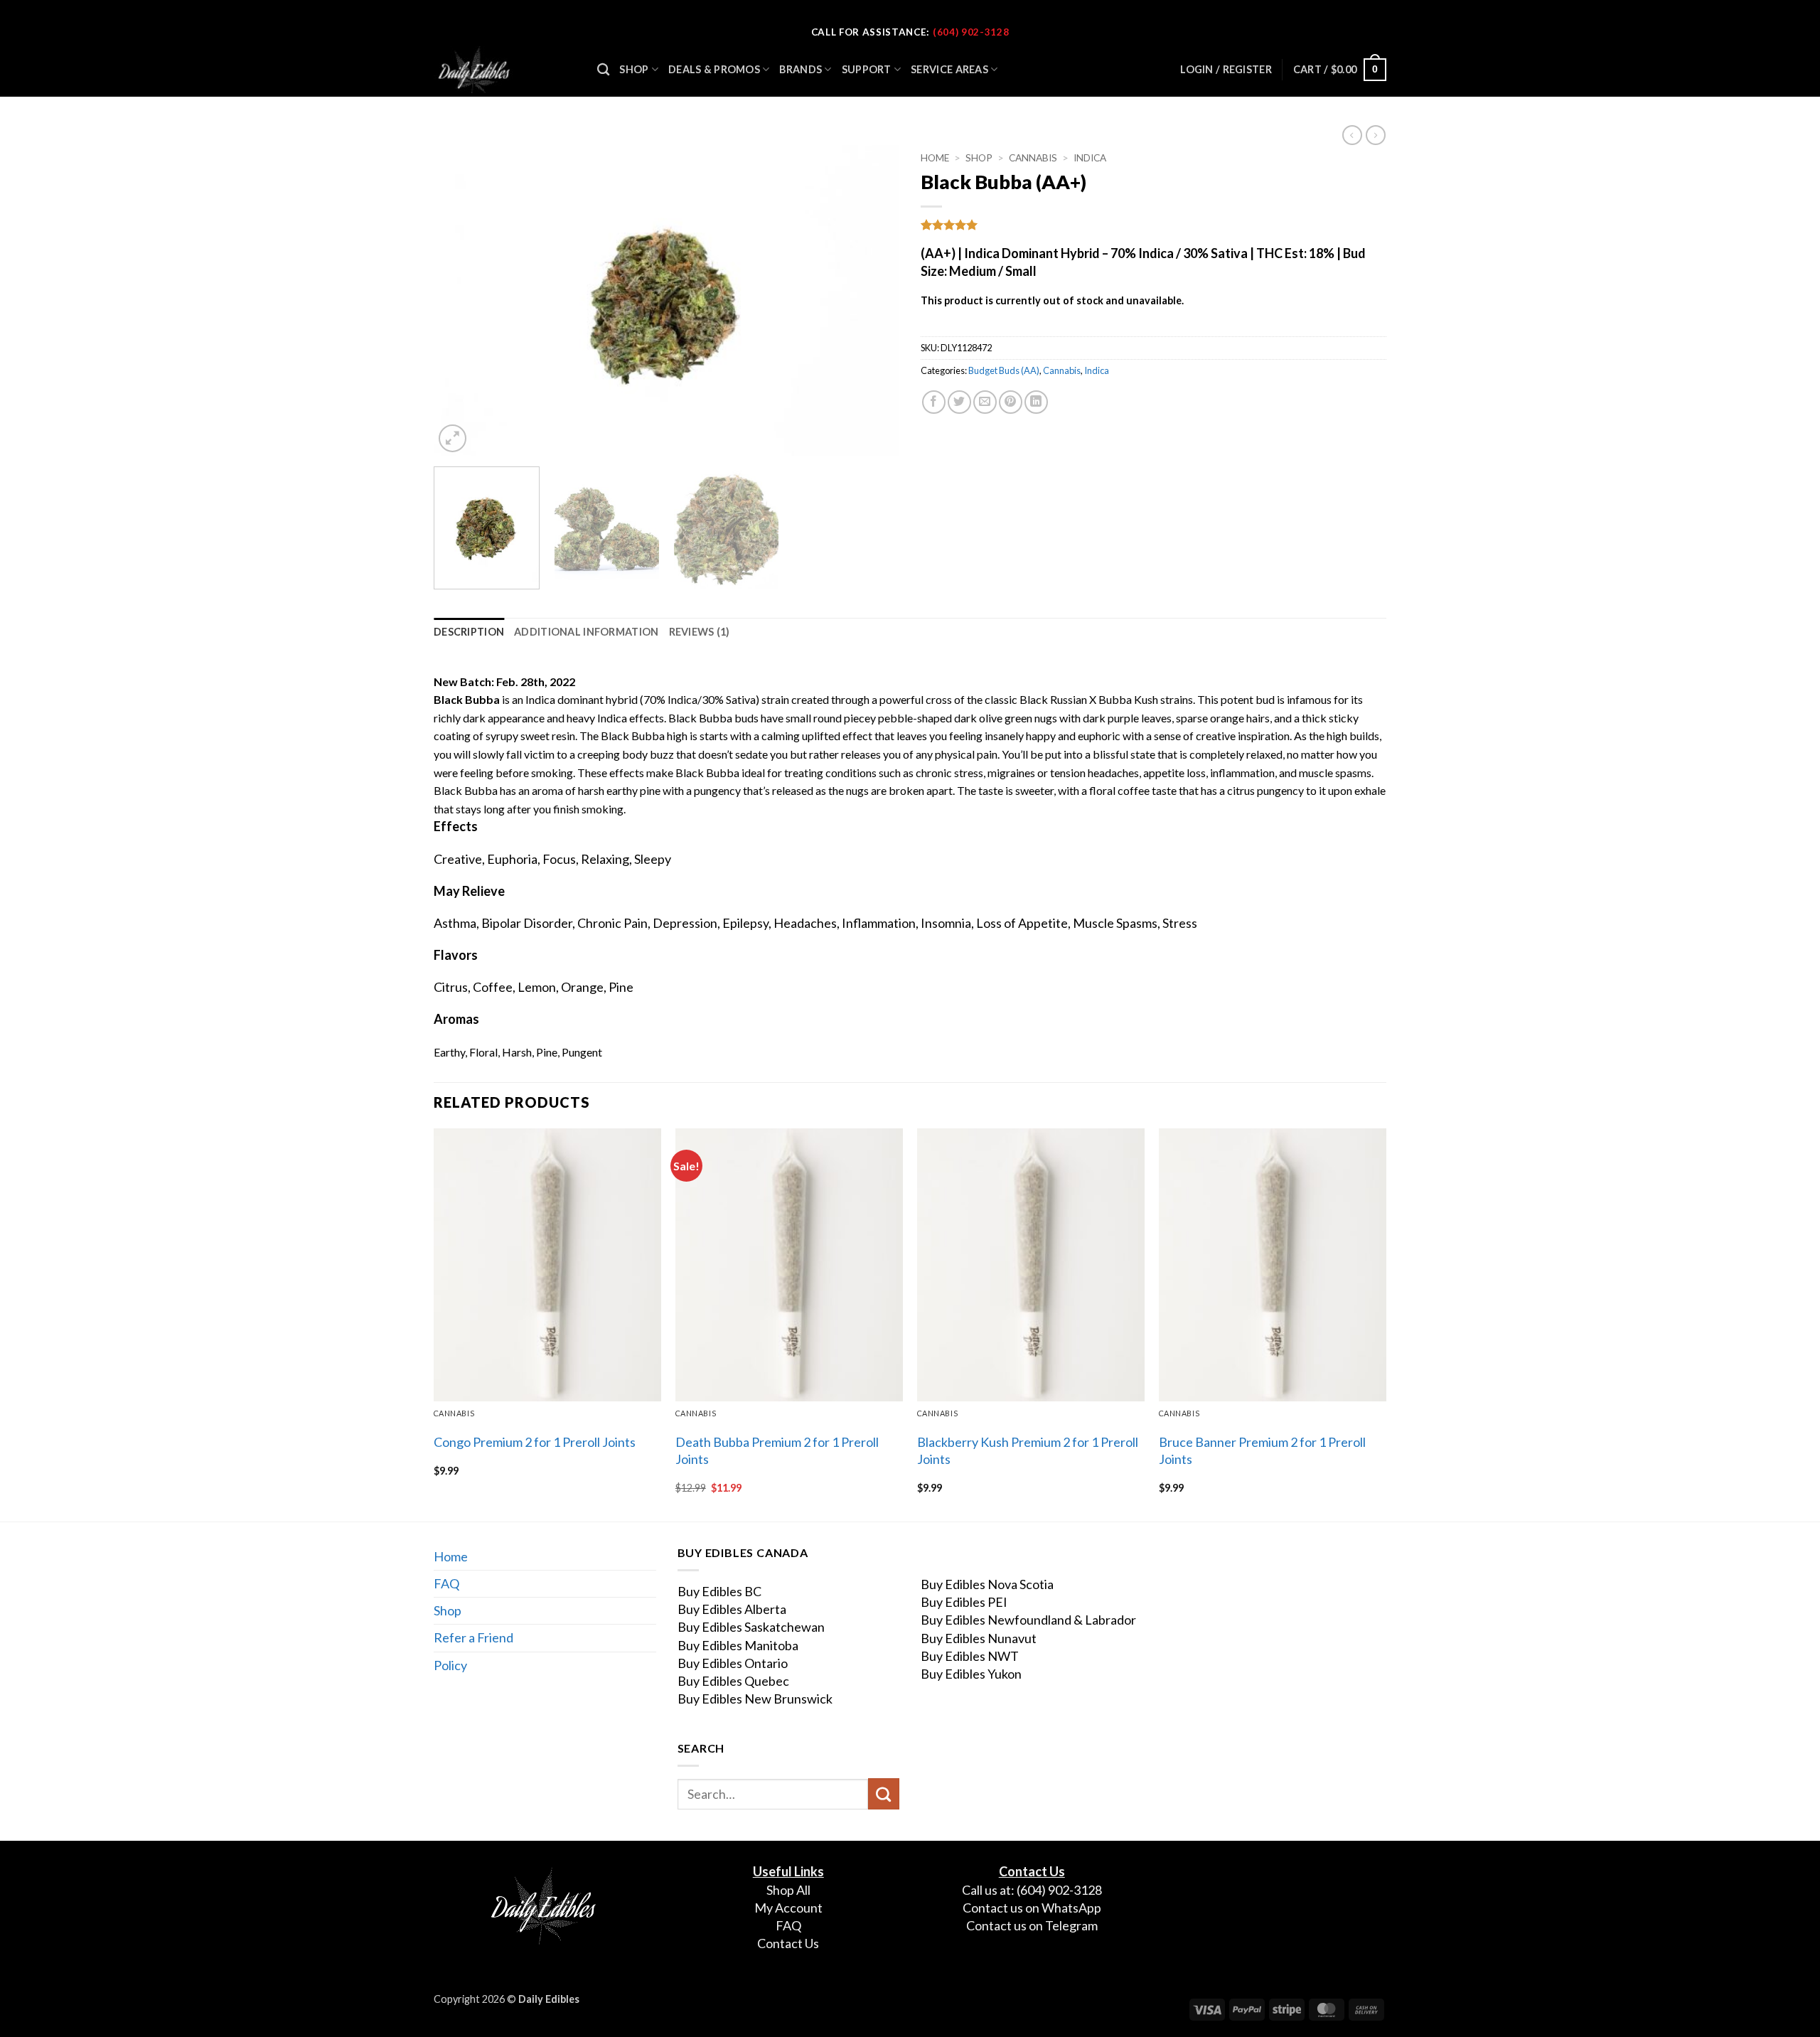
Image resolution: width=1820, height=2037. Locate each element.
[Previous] (461, 300)
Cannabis (1033, 158)
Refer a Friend (473, 1637)
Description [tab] (469, 632)
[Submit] (884, 1794)
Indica (1090, 158)
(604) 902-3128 (971, 32)
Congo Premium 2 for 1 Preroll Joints (535, 1442)
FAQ (446, 1583)
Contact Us (788, 1943)
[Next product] (1352, 135)
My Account (788, 1908)
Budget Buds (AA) (1004, 370)
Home (935, 158)
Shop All (788, 1890)
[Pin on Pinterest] (1011, 402)
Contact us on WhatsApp (1032, 1908)
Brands (801, 69)
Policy (450, 1665)
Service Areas (949, 69)
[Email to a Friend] (985, 402)
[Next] (872, 300)
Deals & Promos (714, 69)
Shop (634, 69)
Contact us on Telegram (1032, 1925)
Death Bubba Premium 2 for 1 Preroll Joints (777, 1450)
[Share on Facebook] (934, 402)
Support (867, 69)
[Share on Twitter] (959, 402)
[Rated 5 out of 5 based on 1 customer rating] (1153, 225)
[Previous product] (1376, 135)
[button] (1340, 70)
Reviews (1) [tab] (700, 632)
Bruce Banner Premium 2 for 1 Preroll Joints (1262, 1450)
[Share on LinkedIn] (1036, 402)
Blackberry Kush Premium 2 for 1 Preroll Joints (1028, 1450)
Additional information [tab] (586, 632)
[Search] (603, 70)
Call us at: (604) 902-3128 (1032, 1890)
